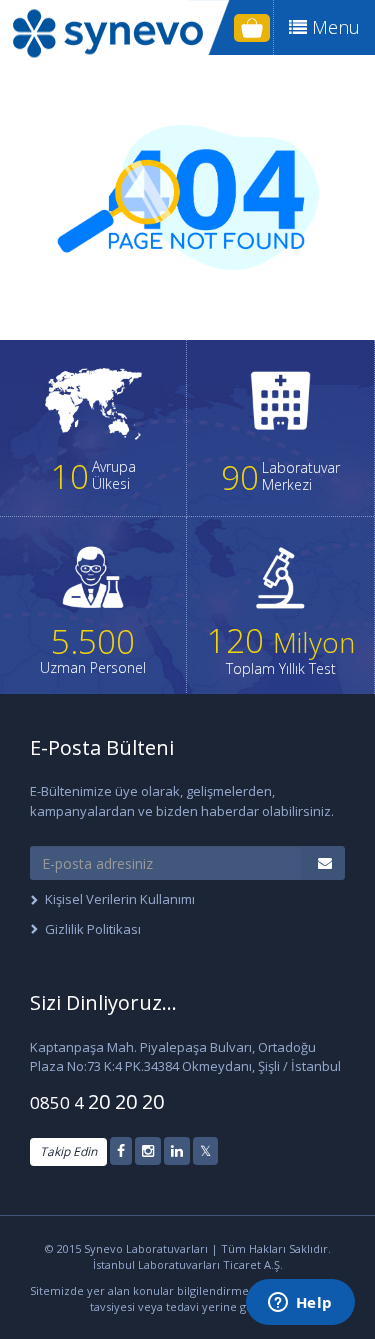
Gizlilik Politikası (93, 929)
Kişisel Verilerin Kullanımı (120, 899)
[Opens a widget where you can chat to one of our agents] (300, 1304)
